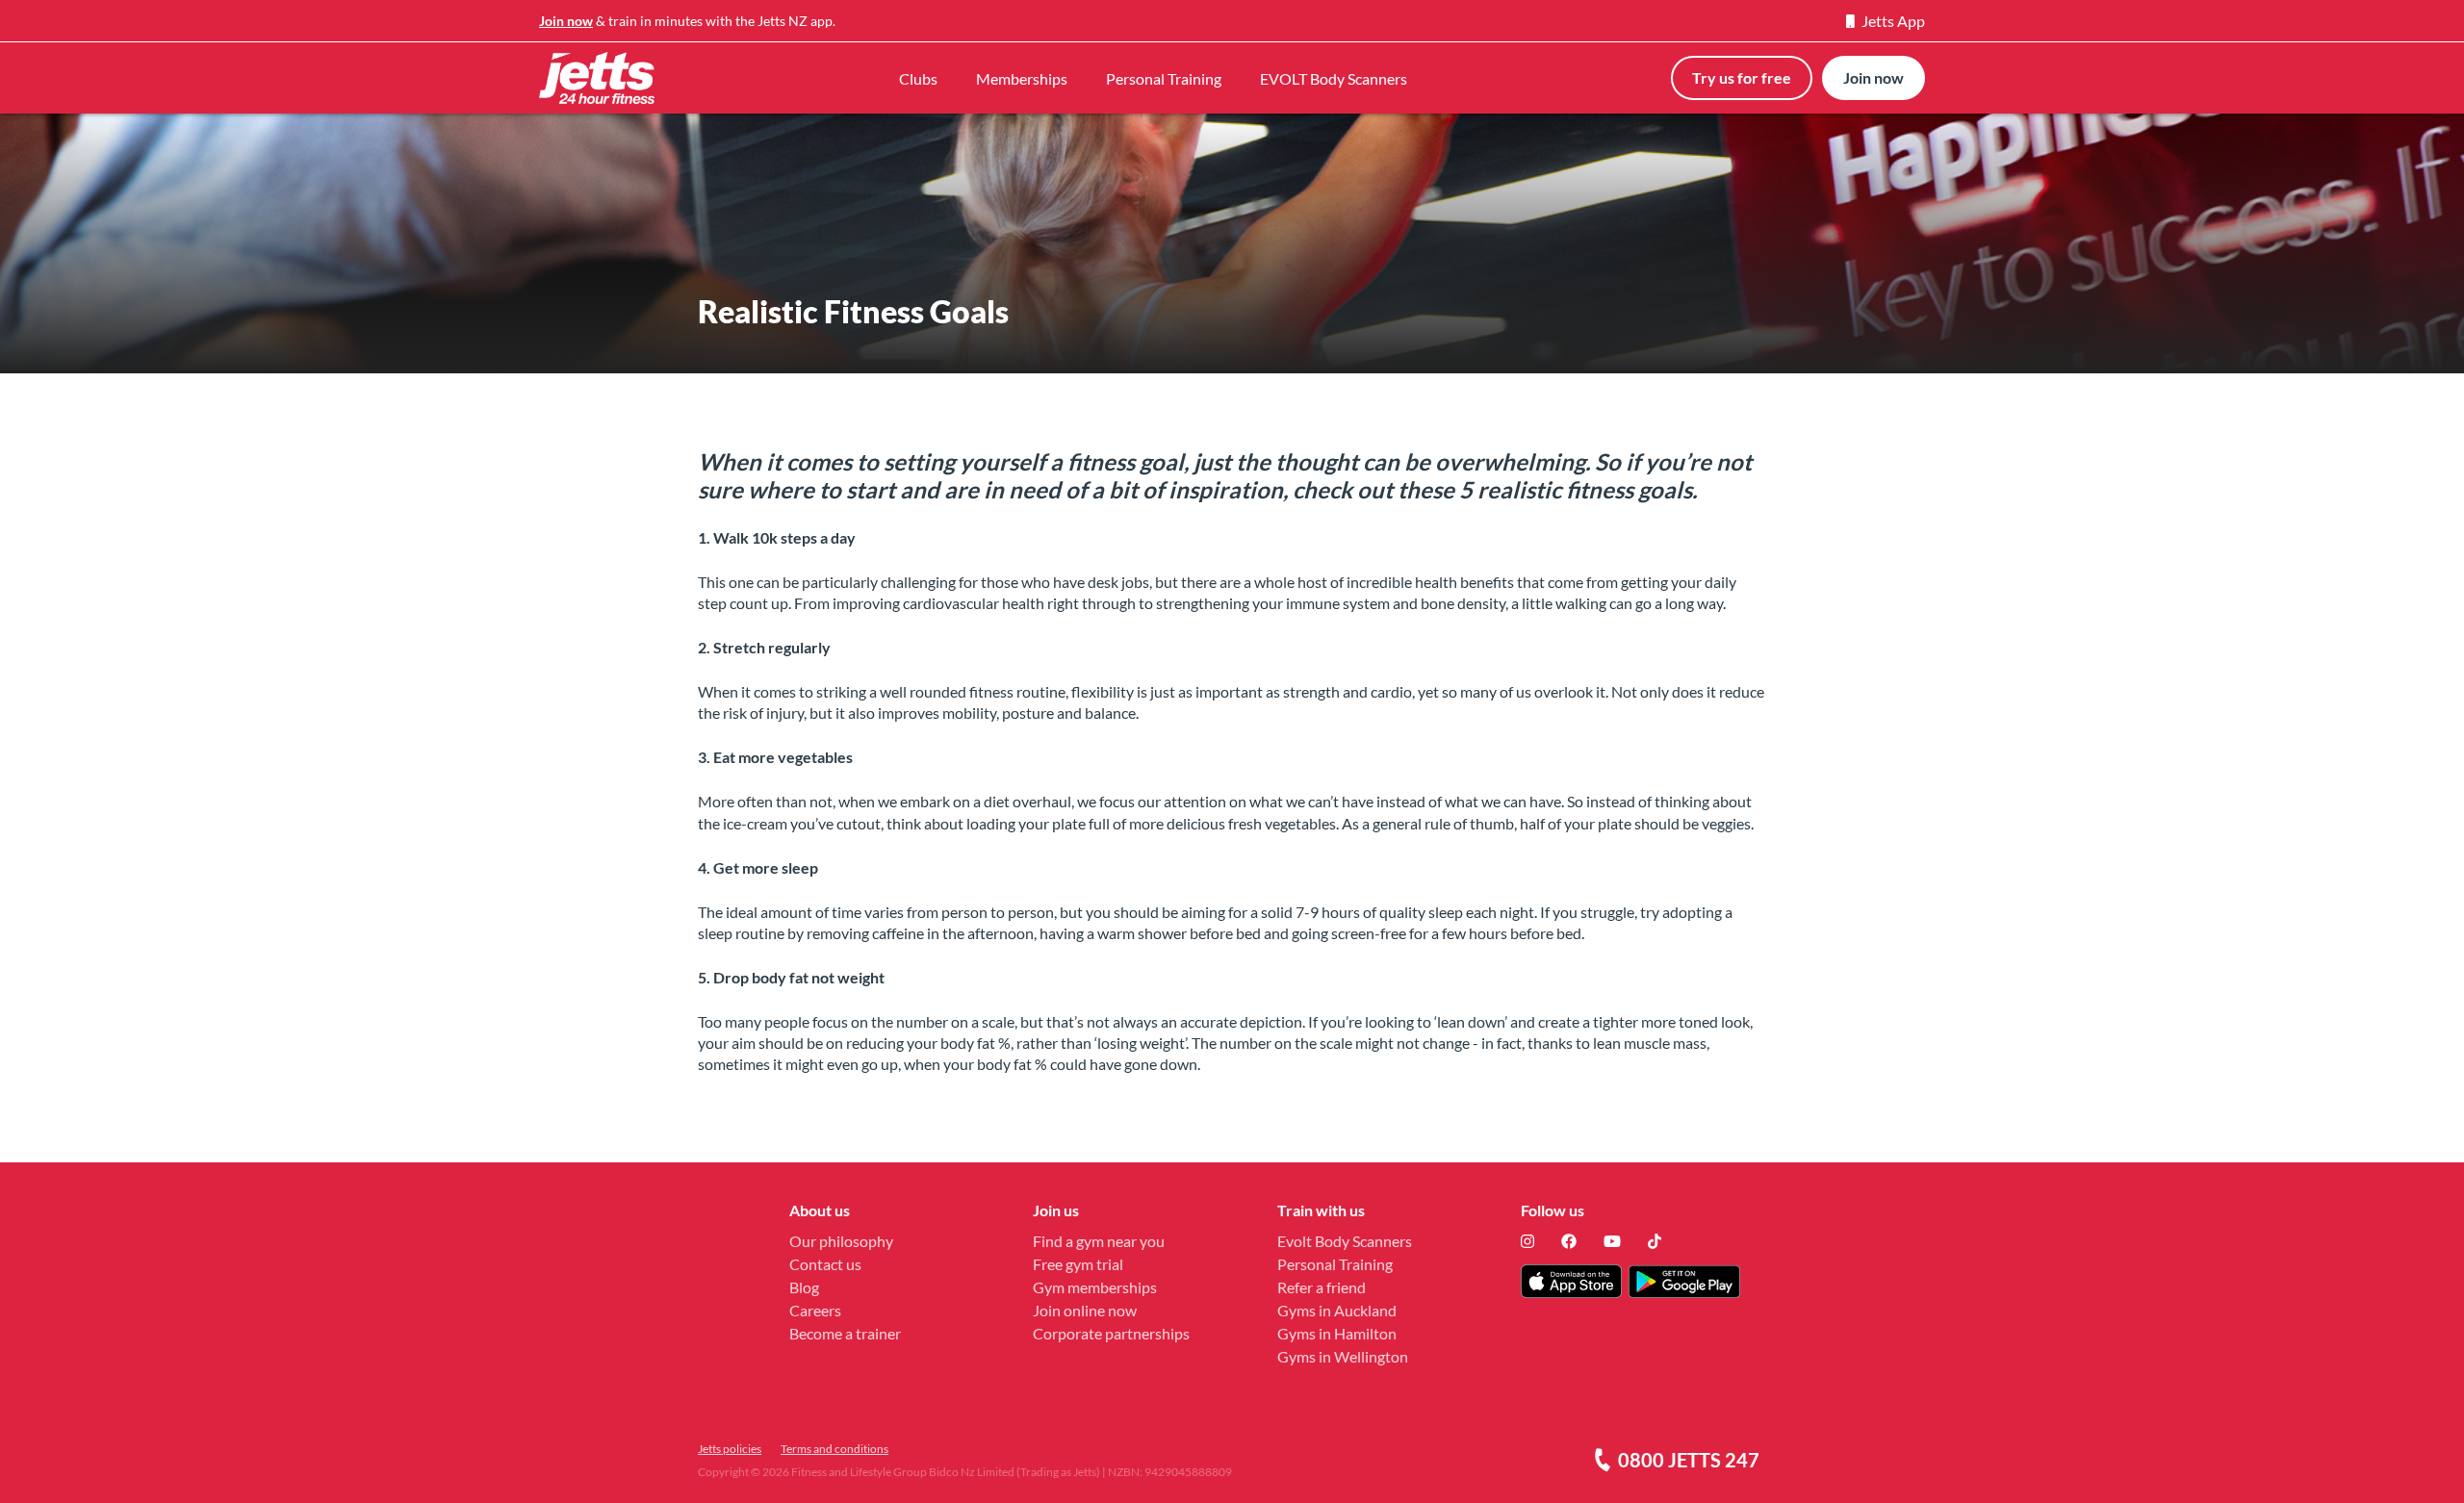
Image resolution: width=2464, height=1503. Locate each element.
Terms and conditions (834, 1449)
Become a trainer (845, 1333)
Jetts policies (730, 1449)
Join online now (1085, 1310)
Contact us (825, 1264)
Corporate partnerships (1111, 1333)
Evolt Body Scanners (1345, 1241)
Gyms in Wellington (1343, 1356)
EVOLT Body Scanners (1334, 78)
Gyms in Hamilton (1337, 1333)
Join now (566, 21)
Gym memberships (1095, 1287)
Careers (815, 1310)
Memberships (1022, 78)
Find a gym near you (1099, 1241)
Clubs (918, 78)
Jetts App (1893, 21)
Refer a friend (1322, 1287)
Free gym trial (1078, 1264)
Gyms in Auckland (1337, 1310)
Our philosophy (841, 1241)
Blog (804, 1287)
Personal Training (1164, 78)
